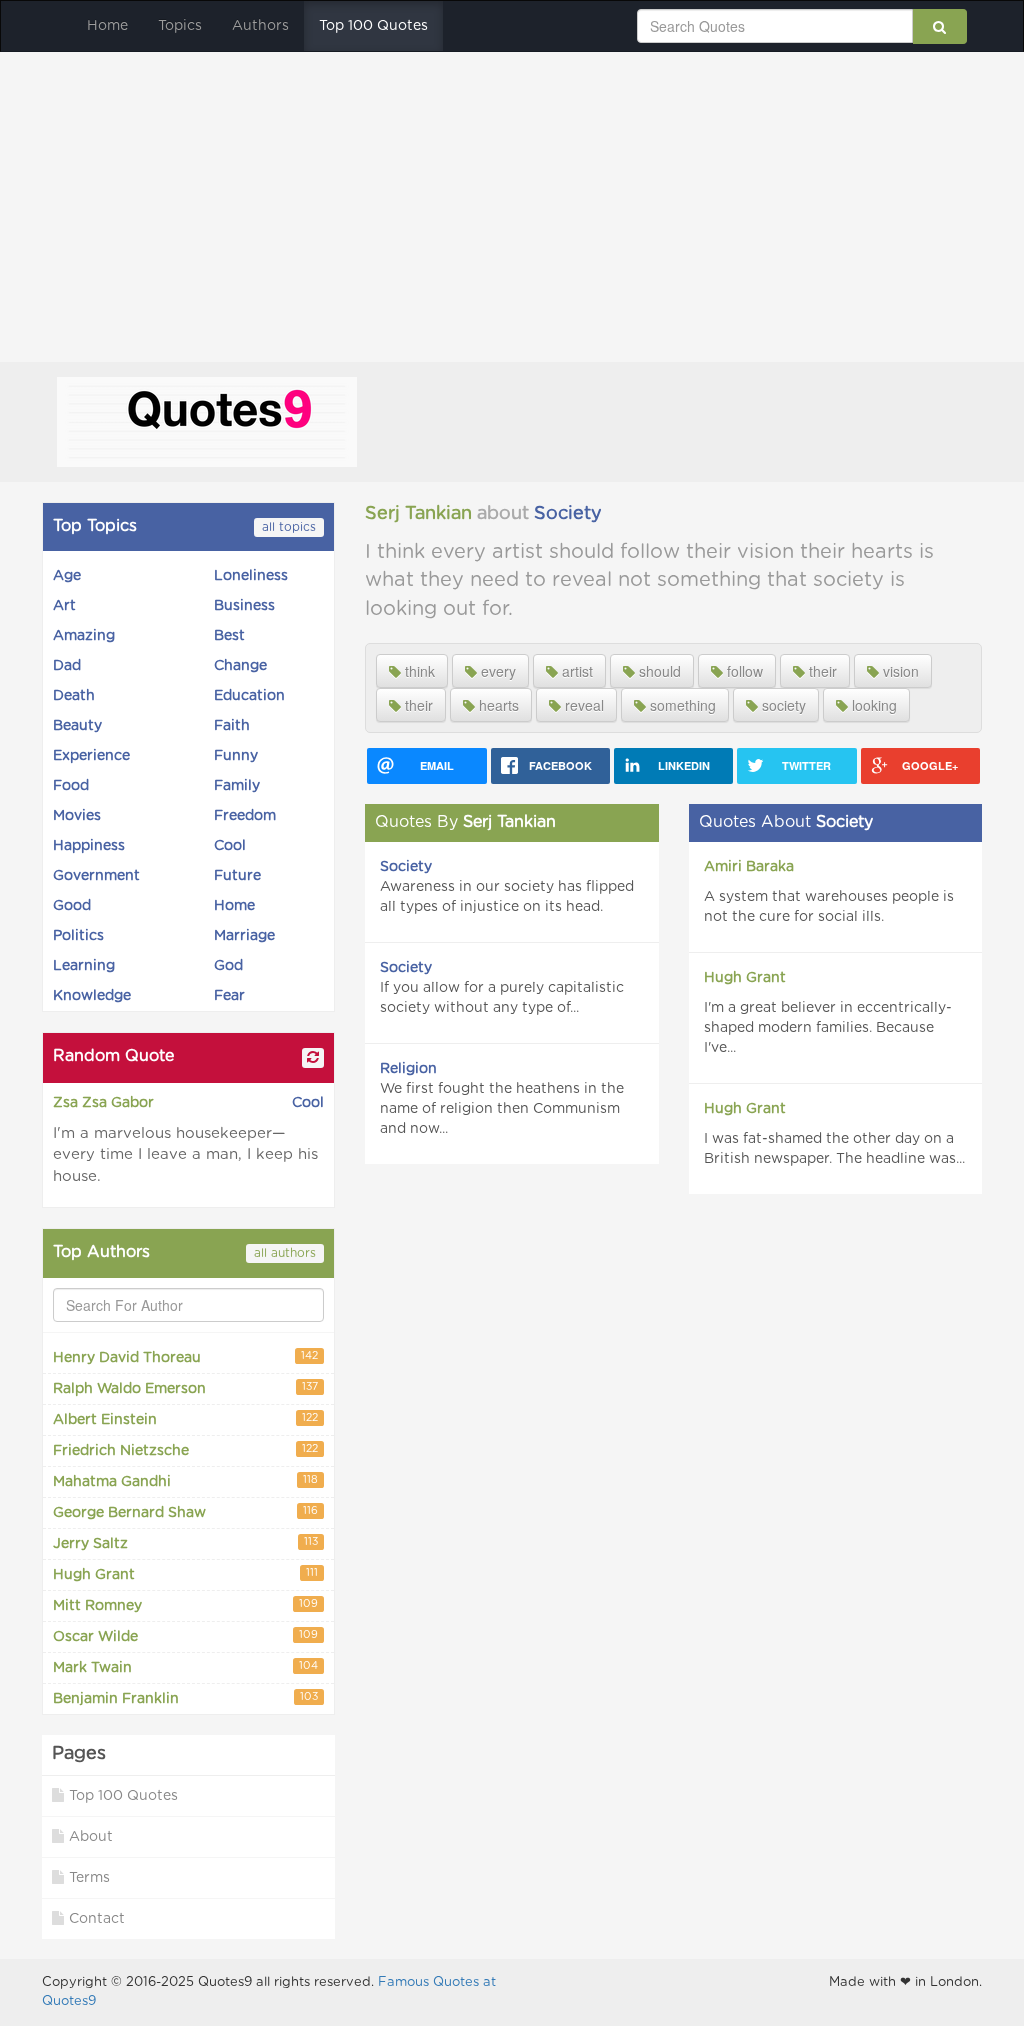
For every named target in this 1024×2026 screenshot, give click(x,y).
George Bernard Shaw (185, 1513)
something (681, 705)
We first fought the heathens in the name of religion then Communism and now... (502, 1109)
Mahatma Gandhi (185, 1482)
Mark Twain (185, 1668)
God (228, 966)
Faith (232, 726)
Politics (78, 936)
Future (237, 876)
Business (244, 606)
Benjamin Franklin (185, 1699)
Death (74, 696)
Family (237, 786)
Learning (84, 966)
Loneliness (251, 576)
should (658, 671)
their (821, 671)
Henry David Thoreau (185, 1358)
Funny (236, 756)
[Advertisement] (512, 202)
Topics (180, 26)
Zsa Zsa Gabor (103, 1103)
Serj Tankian (418, 514)
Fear (229, 996)
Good (72, 906)
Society (568, 514)
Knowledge (92, 996)
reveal (582, 705)
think (418, 671)
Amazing (84, 636)
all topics (289, 527)
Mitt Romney (185, 1606)
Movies (77, 816)
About (91, 1837)
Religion (408, 1069)
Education (249, 696)
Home (107, 26)
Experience (91, 756)
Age (67, 576)
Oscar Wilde (185, 1637)
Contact (97, 1919)
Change (240, 666)
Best (229, 636)
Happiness (89, 846)
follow (743, 671)
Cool (230, 846)
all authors (285, 1253)
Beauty (77, 726)
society (782, 705)
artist (575, 671)
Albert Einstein (185, 1420)
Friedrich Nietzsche (185, 1451)
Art (64, 606)
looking (872, 705)
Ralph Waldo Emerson (185, 1389)
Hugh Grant (185, 1575)
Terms (89, 1878)
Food (71, 786)
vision (899, 671)
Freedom (245, 816)
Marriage (244, 936)
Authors (260, 26)
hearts (497, 705)
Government (96, 876)
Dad (67, 666)
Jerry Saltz (185, 1544)
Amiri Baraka (749, 867)
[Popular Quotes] (207, 420)
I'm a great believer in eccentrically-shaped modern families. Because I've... (828, 1028)
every (496, 671)
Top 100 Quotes (373, 26)
